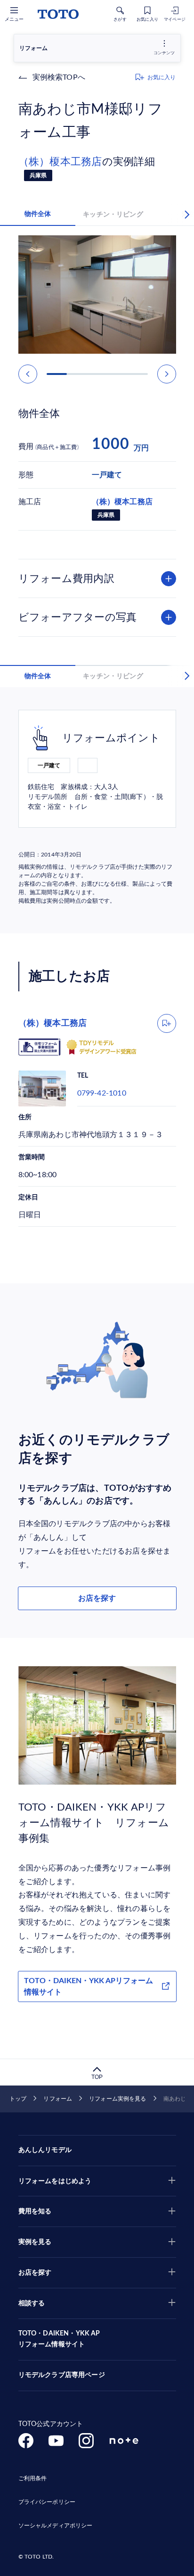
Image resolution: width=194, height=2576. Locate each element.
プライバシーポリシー (47, 2502)
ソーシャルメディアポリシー (56, 2526)
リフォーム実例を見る (117, 2099)
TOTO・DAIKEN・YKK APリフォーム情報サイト (89, 1986)
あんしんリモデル (45, 2150)
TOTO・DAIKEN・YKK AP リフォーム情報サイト (59, 2339)
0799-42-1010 (102, 1093)
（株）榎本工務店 (60, 162)
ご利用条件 (33, 2478)
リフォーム (58, 2099)
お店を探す (97, 1598)
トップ (18, 2099)
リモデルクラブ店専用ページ (62, 2375)
